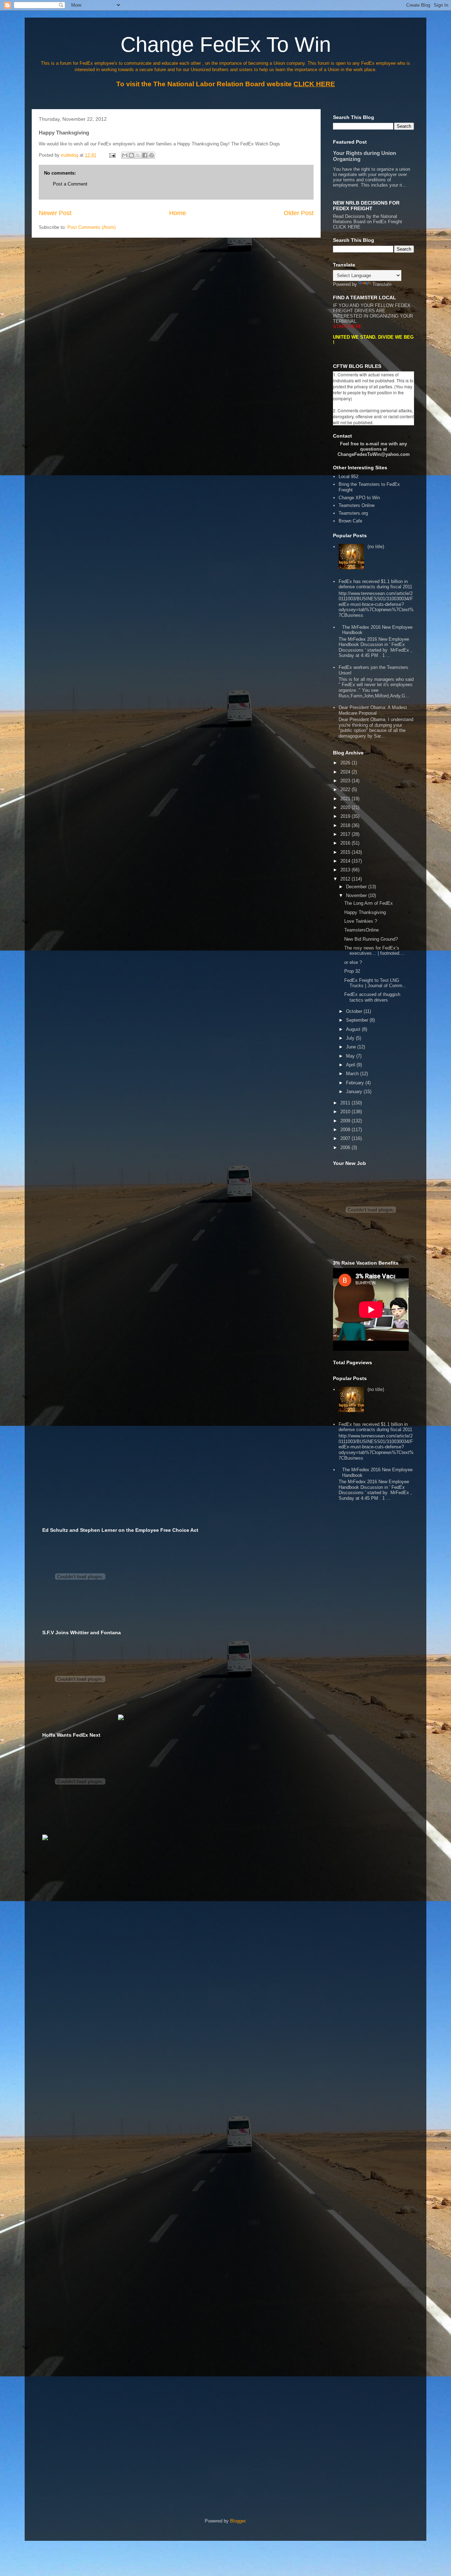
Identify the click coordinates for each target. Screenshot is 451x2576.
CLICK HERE (347, 227)
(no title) (376, 547)
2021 (346, 799)
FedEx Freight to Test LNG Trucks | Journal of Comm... (375, 983)
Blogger (238, 2521)
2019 (346, 816)
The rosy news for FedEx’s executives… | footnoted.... (375, 951)
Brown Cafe (350, 521)
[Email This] (125, 155)
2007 (346, 1138)
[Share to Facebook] (145, 155)
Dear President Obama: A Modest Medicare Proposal (373, 710)
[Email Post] (112, 155)
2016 (346, 843)
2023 (346, 781)
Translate (382, 284)
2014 (346, 861)
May (351, 1056)
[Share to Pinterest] (152, 155)
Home (178, 213)
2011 (346, 1103)
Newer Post (55, 213)
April (351, 1065)
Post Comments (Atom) (91, 227)
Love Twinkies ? (361, 921)
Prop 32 (352, 971)
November (357, 895)
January (355, 1092)
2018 (346, 825)
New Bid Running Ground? (371, 939)
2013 (346, 870)
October (355, 1011)
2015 (346, 852)
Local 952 (348, 477)
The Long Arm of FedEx (369, 903)
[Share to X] (138, 155)
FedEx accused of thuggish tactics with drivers (372, 997)
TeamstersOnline (362, 930)
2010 (346, 1112)
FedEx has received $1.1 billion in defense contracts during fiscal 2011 (375, 584)
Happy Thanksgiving (365, 912)
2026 (346, 763)
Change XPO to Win (359, 498)
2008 (346, 1130)
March (353, 1074)
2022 (346, 789)
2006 (346, 1148)
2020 (346, 807)
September (358, 1020)
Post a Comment (70, 184)
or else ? (353, 962)
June (352, 1047)
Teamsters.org (353, 513)
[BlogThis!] (131, 155)
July (351, 1038)
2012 (346, 879)
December (357, 887)
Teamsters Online (357, 505)
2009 (346, 1121)
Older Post (299, 213)
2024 (346, 772)
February (356, 1083)
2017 (346, 834)
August (354, 1029)
